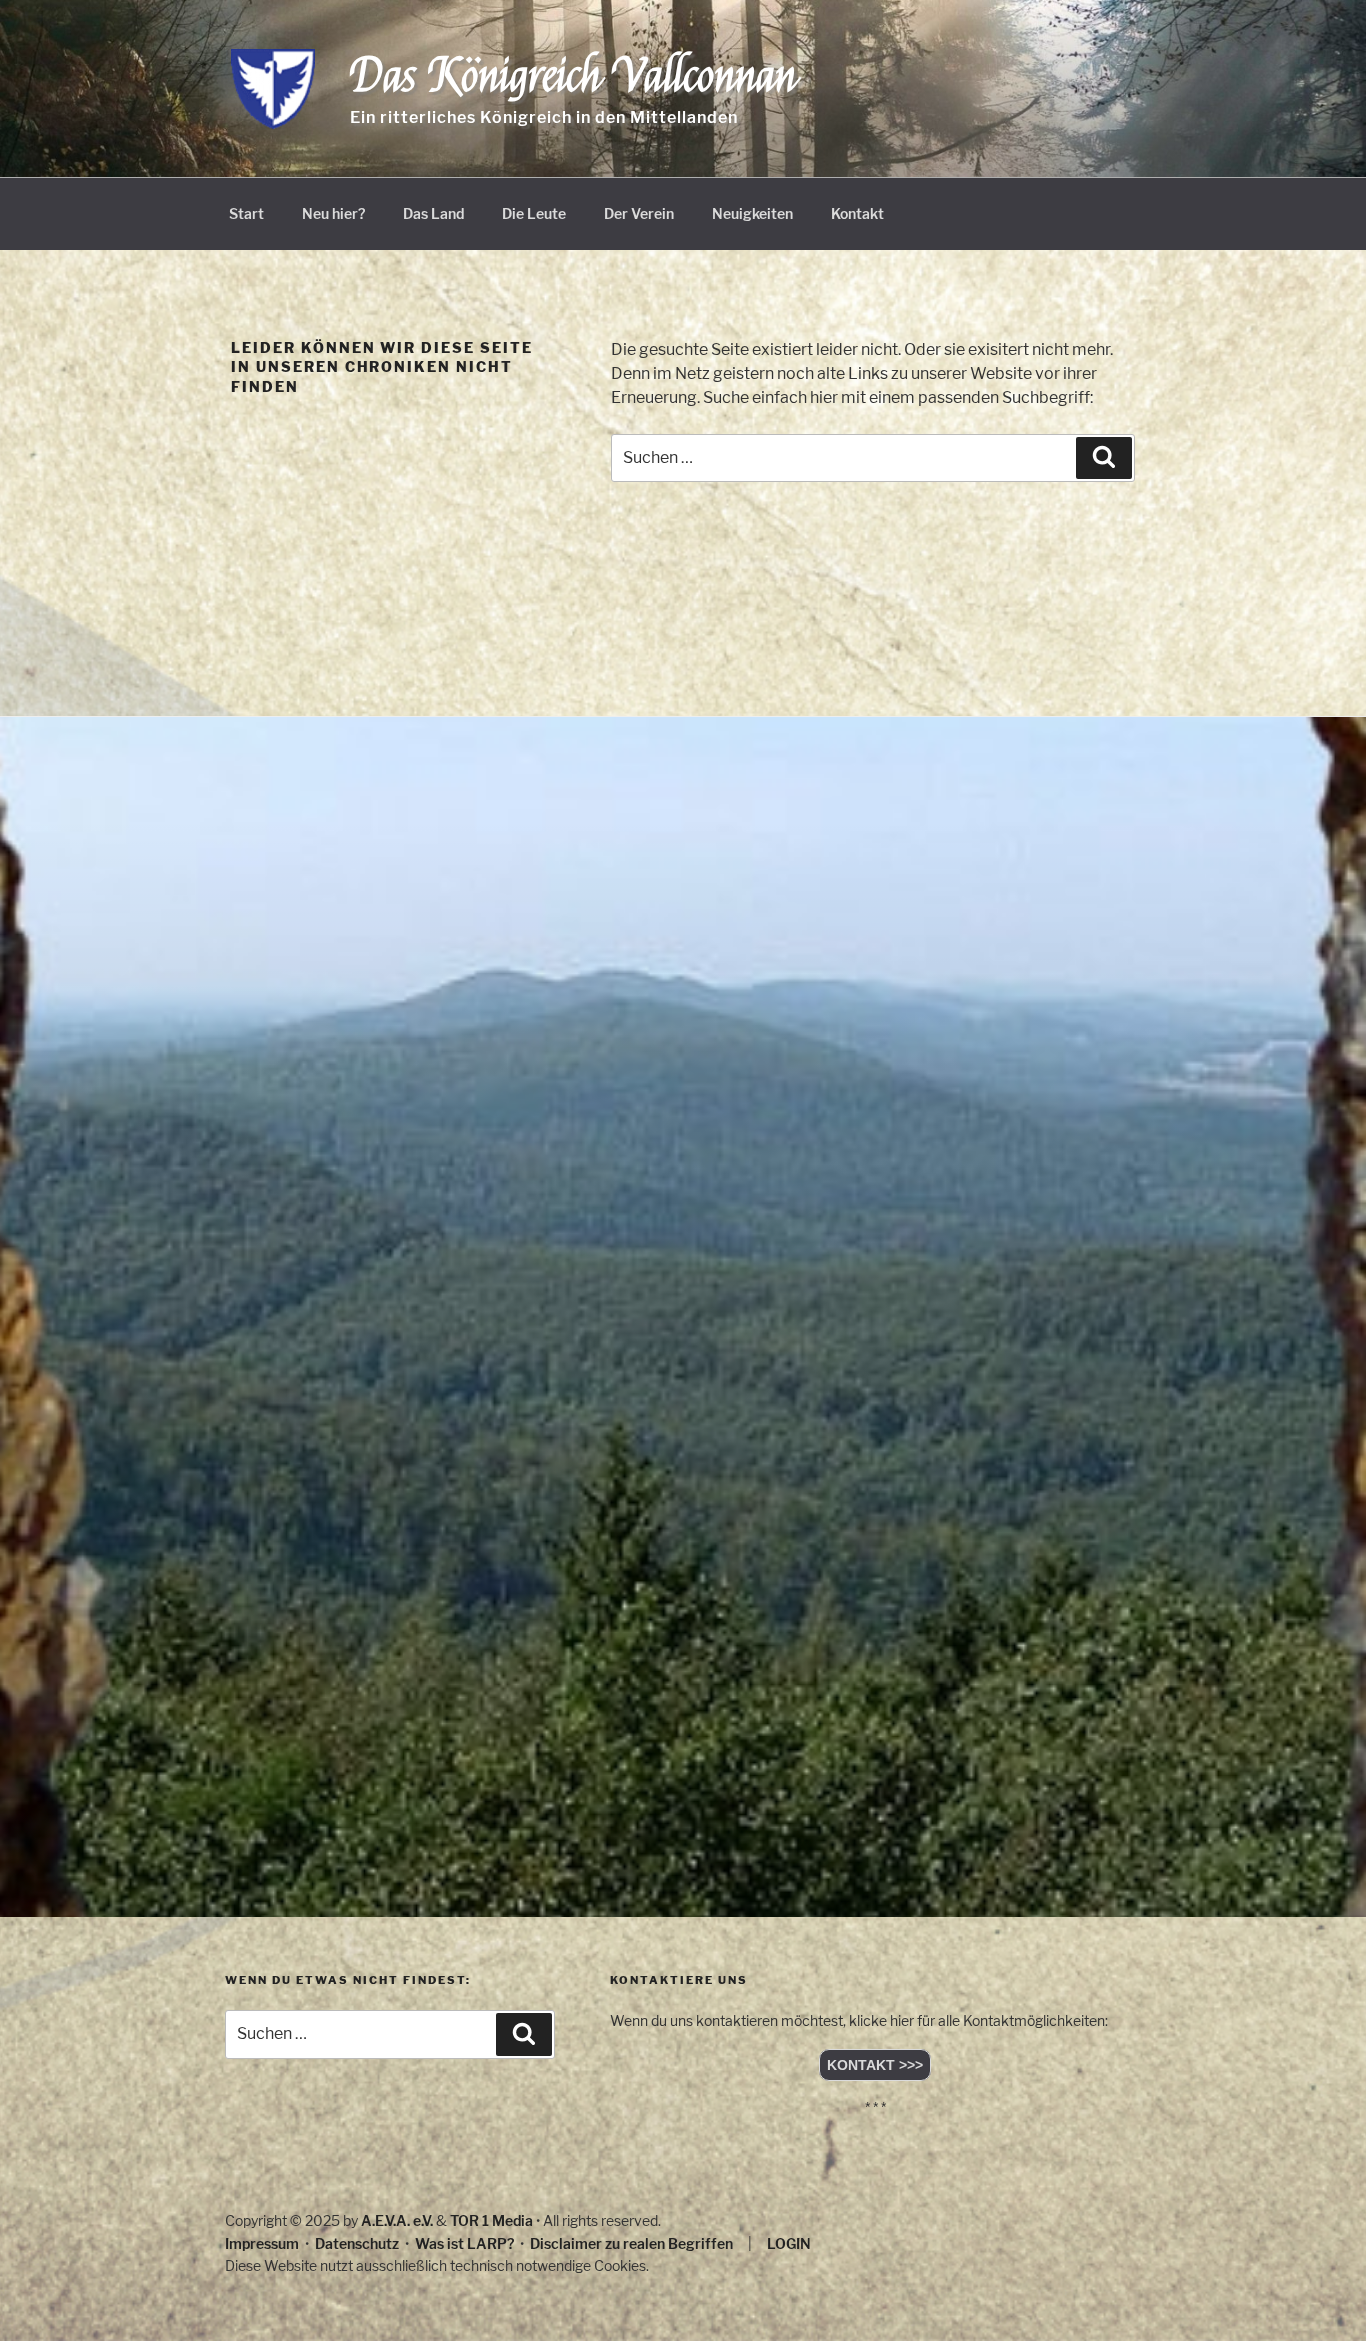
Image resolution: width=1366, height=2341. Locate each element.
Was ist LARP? (464, 2243)
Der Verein (639, 213)
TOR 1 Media (491, 2220)
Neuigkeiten (752, 213)
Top (1318, 2293)
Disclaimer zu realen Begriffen (631, 2243)
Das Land (433, 213)
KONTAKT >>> (875, 2065)
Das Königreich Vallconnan (573, 76)
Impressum (262, 2243)
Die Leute (534, 213)
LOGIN (789, 2243)
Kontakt (857, 213)
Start (246, 213)
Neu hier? (333, 213)
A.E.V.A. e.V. (397, 2220)
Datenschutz (357, 2243)
